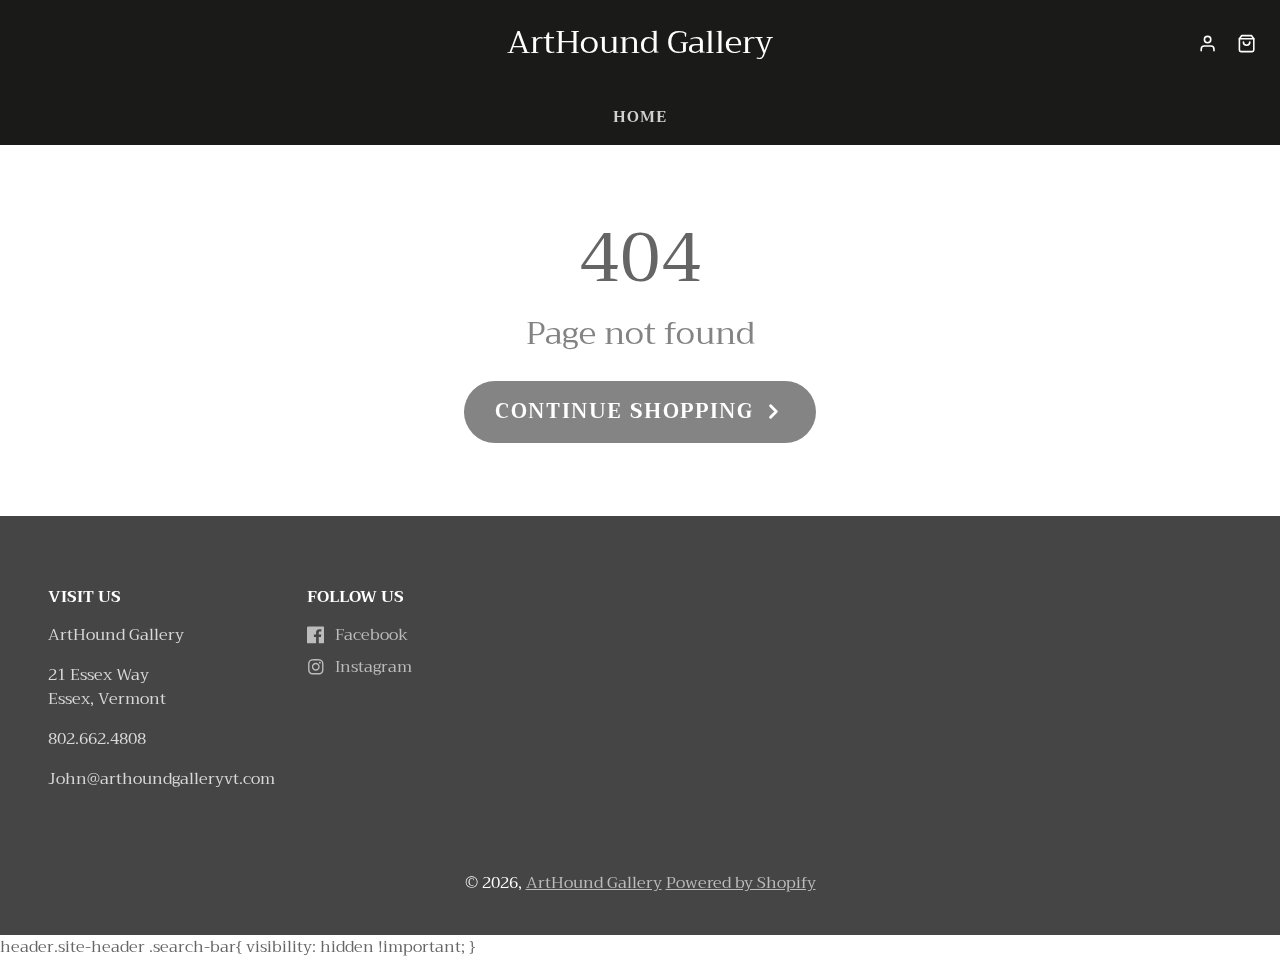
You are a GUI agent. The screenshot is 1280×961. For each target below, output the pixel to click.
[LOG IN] (1207, 43)
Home (639, 117)
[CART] (1246, 43)
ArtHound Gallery (594, 883)
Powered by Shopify (741, 883)
